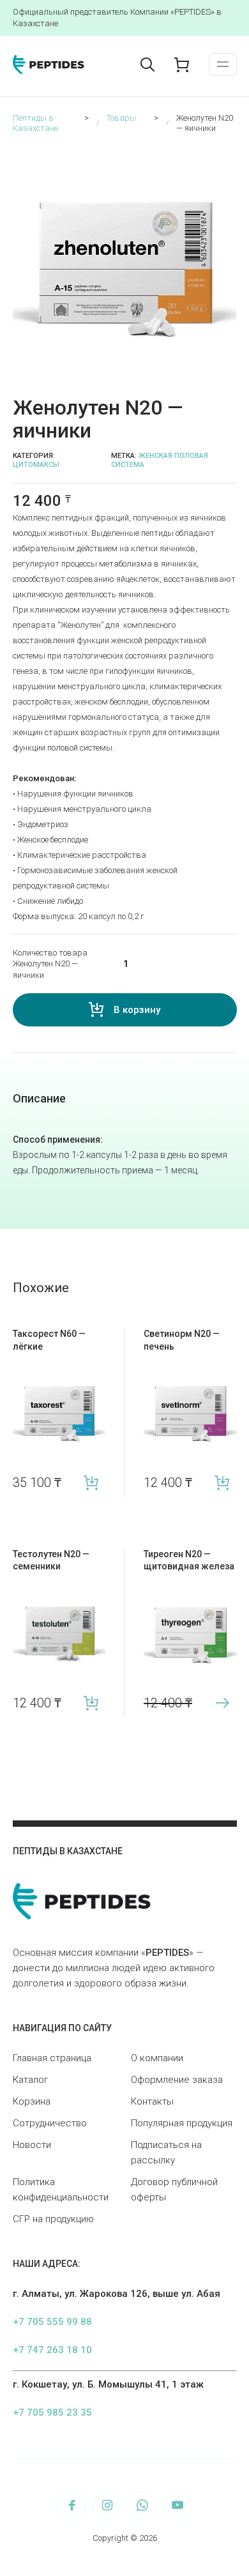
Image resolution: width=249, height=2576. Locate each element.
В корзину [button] (91, 1483)
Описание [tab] (39, 1098)
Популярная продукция (182, 2123)
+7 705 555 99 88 (52, 2322)
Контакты (152, 2101)
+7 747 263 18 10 (52, 2350)
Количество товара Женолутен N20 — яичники (50, 964)
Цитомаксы (36, 465)
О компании (157, 2058)
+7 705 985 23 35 (52, 2412)
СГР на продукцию (53, 2219)
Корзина (32, 2101)
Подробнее (223, 1703)
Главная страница (52, 2058)
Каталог (30, 2080)
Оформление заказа (177, 2080)
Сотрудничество (50, 2123)
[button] (229, 154)
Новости (32, 2145)
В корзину (137, 1010)
